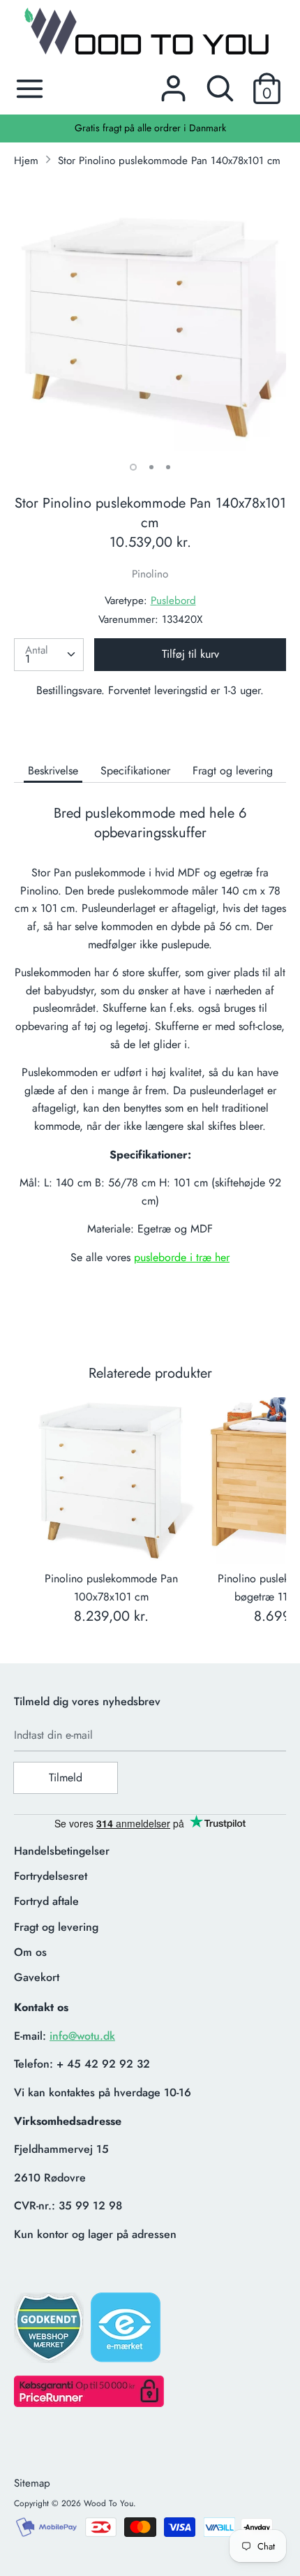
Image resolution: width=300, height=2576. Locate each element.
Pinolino (150, 574)
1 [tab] (133, 467)
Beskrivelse (53, 771)
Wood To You (108, 2503)
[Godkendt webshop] (50, 2332)
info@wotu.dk (82, 2036)
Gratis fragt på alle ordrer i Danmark (150, 128)
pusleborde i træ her (182, 1257)
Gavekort (37, 1977)
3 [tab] (168, 467)
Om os (30, 1952)
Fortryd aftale (46, 1901)
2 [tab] (151, 467)
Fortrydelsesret (51, 1876)
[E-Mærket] (127, 2332)
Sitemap (32, 2483)
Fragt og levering (233, 771)
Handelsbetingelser (62, 1851)
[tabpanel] (150, 316)
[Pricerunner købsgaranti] (89, 2403)
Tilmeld (66, 1778)
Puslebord (173, 601)
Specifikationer (135, 771)
